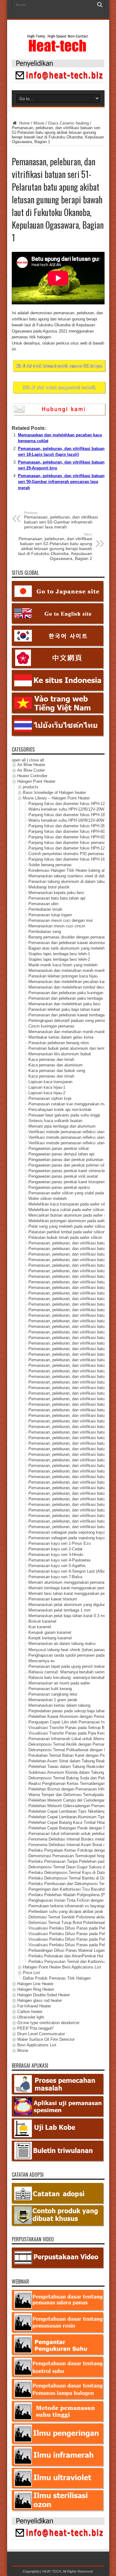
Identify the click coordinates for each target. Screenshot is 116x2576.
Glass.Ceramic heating (68, 123)
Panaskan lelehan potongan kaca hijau (63, 976)
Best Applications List (37, 2045)
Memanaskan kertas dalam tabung (59, 1705)
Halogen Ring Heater (36, 1989)
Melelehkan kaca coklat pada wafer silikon (66, 1210)
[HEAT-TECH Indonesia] (58, 49)
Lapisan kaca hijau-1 (47, 1088)
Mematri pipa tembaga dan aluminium (62, 1127)
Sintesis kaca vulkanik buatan (55, 1121)
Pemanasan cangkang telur (53, 1694)
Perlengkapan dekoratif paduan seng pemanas (70, 1021)
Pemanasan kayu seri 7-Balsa (55, 1577)
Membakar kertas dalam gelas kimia (61, 1038)
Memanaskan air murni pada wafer (59, 1683)
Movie (39, 123)
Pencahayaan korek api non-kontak (60, 1110)
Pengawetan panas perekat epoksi (59, 1188)
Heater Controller (32, 776)
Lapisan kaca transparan (50, 1082)
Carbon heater (30, 2012)
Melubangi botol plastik (49, 887)
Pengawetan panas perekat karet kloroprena (68, 1182)
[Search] (100, 5)
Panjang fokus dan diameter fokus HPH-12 (67, 804)
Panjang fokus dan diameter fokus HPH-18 (67, 815)
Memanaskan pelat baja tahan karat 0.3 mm (68, 1616)
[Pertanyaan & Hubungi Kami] (58, 81)
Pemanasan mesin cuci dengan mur (61, 921)
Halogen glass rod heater (40, 2000)
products (31, 787)
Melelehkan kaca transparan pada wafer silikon (70, 1204)
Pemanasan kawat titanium (53, 1599)
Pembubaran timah (45, 910)
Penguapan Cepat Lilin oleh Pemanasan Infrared (72, 1722)
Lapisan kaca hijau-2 (47, 1093)
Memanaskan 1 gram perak (53, 1700)
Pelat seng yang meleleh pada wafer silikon (67, 1227)
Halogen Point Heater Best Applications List (62, 1967)
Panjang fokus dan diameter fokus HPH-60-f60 (70, 837)
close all (37, 760)
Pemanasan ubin (43, 904)
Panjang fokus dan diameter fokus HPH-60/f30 (70, 832)
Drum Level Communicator (41, 2034)
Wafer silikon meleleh (48, 1199)
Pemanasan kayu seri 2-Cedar (56, 1549)
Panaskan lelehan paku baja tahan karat (64, 1010)
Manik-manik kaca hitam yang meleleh (63, 965)
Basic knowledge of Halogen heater (54, 793)
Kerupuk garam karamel (50, 1633)
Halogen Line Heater (35, 1984)
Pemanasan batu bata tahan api (57, 898)
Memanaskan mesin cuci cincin (57, 926)
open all (19, 760)
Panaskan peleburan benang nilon (59, 1043)
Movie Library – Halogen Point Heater (56, 798)
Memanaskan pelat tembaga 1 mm (60, 1610)
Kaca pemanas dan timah (51, 1060)
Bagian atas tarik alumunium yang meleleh (67, 949)
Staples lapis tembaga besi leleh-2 (59, 960)
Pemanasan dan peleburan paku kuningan (66, 993)
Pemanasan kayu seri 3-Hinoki (56, 1555)
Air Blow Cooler (31, 771)
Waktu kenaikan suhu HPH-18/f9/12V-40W (66, 821)
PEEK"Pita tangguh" (36, 2028)
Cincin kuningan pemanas (52, 1026)
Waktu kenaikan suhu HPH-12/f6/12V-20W (66, 809)
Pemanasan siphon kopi (50, 1099)
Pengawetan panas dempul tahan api (61, 1154)
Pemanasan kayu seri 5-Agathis (57, 1566)
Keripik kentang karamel (50, 1638)
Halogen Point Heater (36, 782)
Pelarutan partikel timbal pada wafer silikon (67, 1232)
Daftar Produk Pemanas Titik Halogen (57, 1978)
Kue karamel (40, 1627)
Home (24, 123)
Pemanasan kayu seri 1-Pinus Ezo (60, 1544)
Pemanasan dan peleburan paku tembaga (66, 999)
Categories (23, 749)
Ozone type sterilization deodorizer (48, 2023)
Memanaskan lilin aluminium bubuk (60, 1054)
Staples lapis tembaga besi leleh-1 (59, 954)
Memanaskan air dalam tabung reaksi (62, 1644)
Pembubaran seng (45, 932)
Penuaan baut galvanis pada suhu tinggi (64, 1115)
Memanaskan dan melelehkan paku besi (64, 1004)
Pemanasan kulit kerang (50, 1689)
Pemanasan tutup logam (50, 915)
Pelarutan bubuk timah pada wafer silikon (65, 1238)
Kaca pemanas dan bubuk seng (57, 1071)
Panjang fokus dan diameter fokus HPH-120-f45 (71, 848)
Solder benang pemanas (50, 865)
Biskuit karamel (42, 1622)
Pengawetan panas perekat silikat (59, 1149)
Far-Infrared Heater (34, 2006)
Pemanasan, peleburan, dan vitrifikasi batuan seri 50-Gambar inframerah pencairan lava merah (61, 482)
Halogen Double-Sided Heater (44, 1995)
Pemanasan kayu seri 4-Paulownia (59, 1560)
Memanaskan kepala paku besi (56, 893)
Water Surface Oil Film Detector (46, 2039)
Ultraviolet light (31, 2017)
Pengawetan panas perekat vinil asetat (63, 1177)
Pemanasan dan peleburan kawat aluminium (68, 943)
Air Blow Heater (31, 765)
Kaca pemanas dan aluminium (56, 1065)
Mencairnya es (42, 1661)
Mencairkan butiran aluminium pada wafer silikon (72, 1216)
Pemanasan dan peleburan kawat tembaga (67, 1015)
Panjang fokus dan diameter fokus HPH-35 (67, 826)
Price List (31, 1973)
